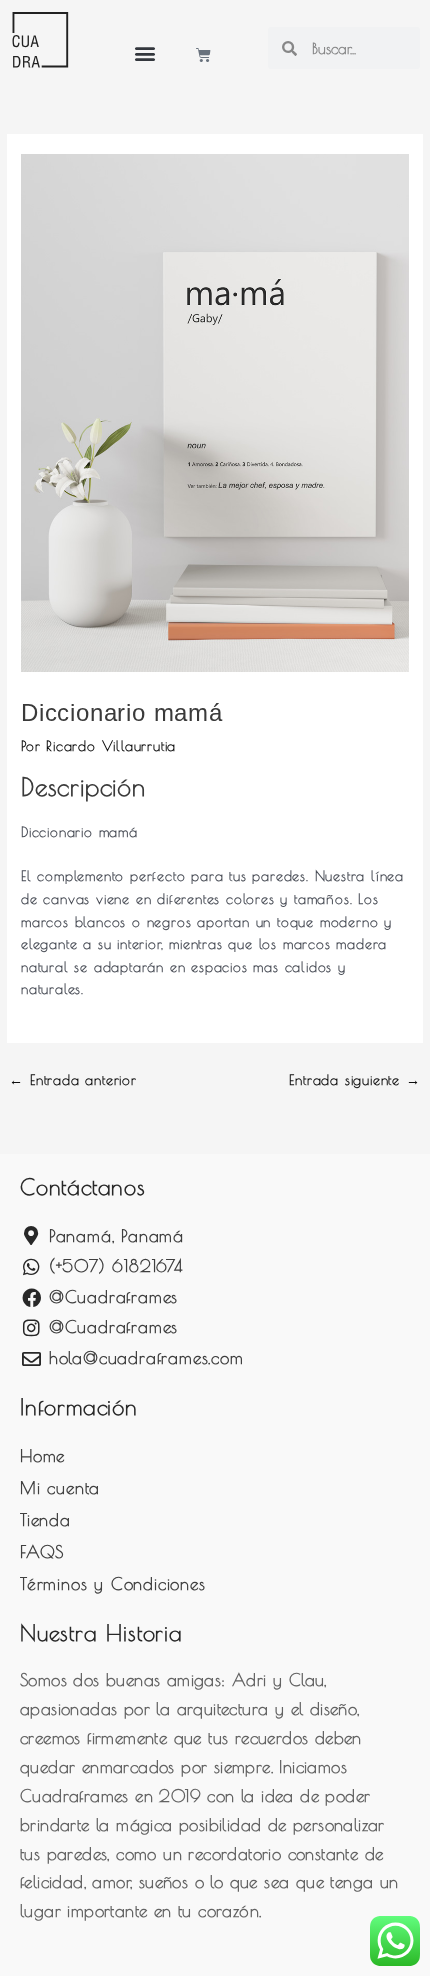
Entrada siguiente (354, 1080)
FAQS (42, 1552)
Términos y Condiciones (113, 1584)
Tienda (45, 1520)
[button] (145, 52)
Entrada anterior (72, 1080)
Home (42, 1456)
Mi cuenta (60, 1488)
